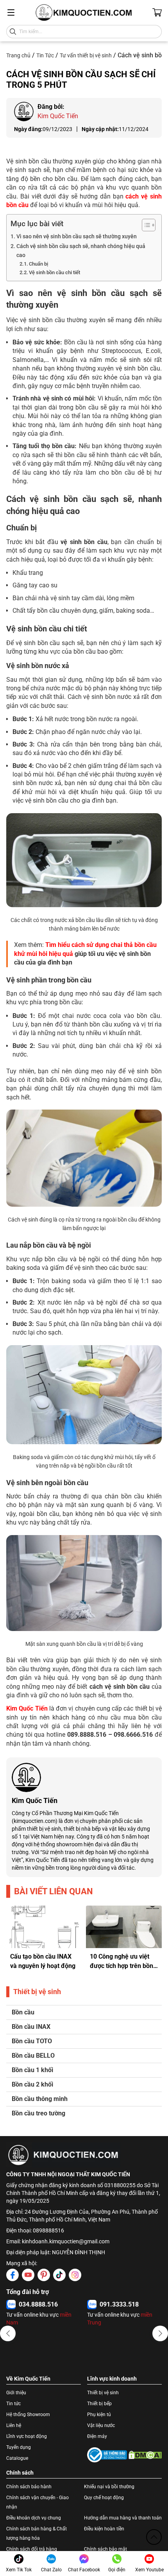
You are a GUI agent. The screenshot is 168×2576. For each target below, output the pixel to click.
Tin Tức (45, 55)
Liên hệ (14, 2425)
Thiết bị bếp (99, 2404)
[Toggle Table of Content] (145, 225)
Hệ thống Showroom (28, 2415)
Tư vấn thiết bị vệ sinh (86, 55)
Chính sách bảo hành (29, 2487)
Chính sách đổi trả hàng (32, 2549)
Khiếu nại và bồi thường (109, 2487)
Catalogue (17, 2458)
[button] (8, 2333)
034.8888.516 (38, 2304)
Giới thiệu (16, 2393)
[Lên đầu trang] (154, 2537)
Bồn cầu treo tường (38, 2113)
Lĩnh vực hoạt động (27, 2436)
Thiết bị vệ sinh (103, 2393)
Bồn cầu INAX (31, 2027)
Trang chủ (18, 55)
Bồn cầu (23, 2012)
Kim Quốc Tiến (27, 1708)
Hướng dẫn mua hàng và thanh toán (123, 2518)
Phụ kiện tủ (99, 2415)
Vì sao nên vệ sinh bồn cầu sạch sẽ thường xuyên (77, 237)
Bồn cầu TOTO (32, 2041)
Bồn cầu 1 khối (32, 2070)
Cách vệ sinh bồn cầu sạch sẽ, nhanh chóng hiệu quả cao (81, 251)
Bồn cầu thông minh (40, 2099)
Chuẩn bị (38, 264)
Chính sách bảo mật (105, 2549)
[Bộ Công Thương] (107, 2455)
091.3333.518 (119, 2304)
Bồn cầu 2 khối (32, 2084)
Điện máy (97, 2436)
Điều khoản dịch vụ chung (34, 2518)
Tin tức (13, 2404)
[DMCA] (145, 2455)
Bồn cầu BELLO (33, 2056)
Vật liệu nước (101, 2425)
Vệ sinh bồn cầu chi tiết (55, 272)
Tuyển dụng (19, 2447)
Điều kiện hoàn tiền (104, 2529)
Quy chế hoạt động (104, 2498)
